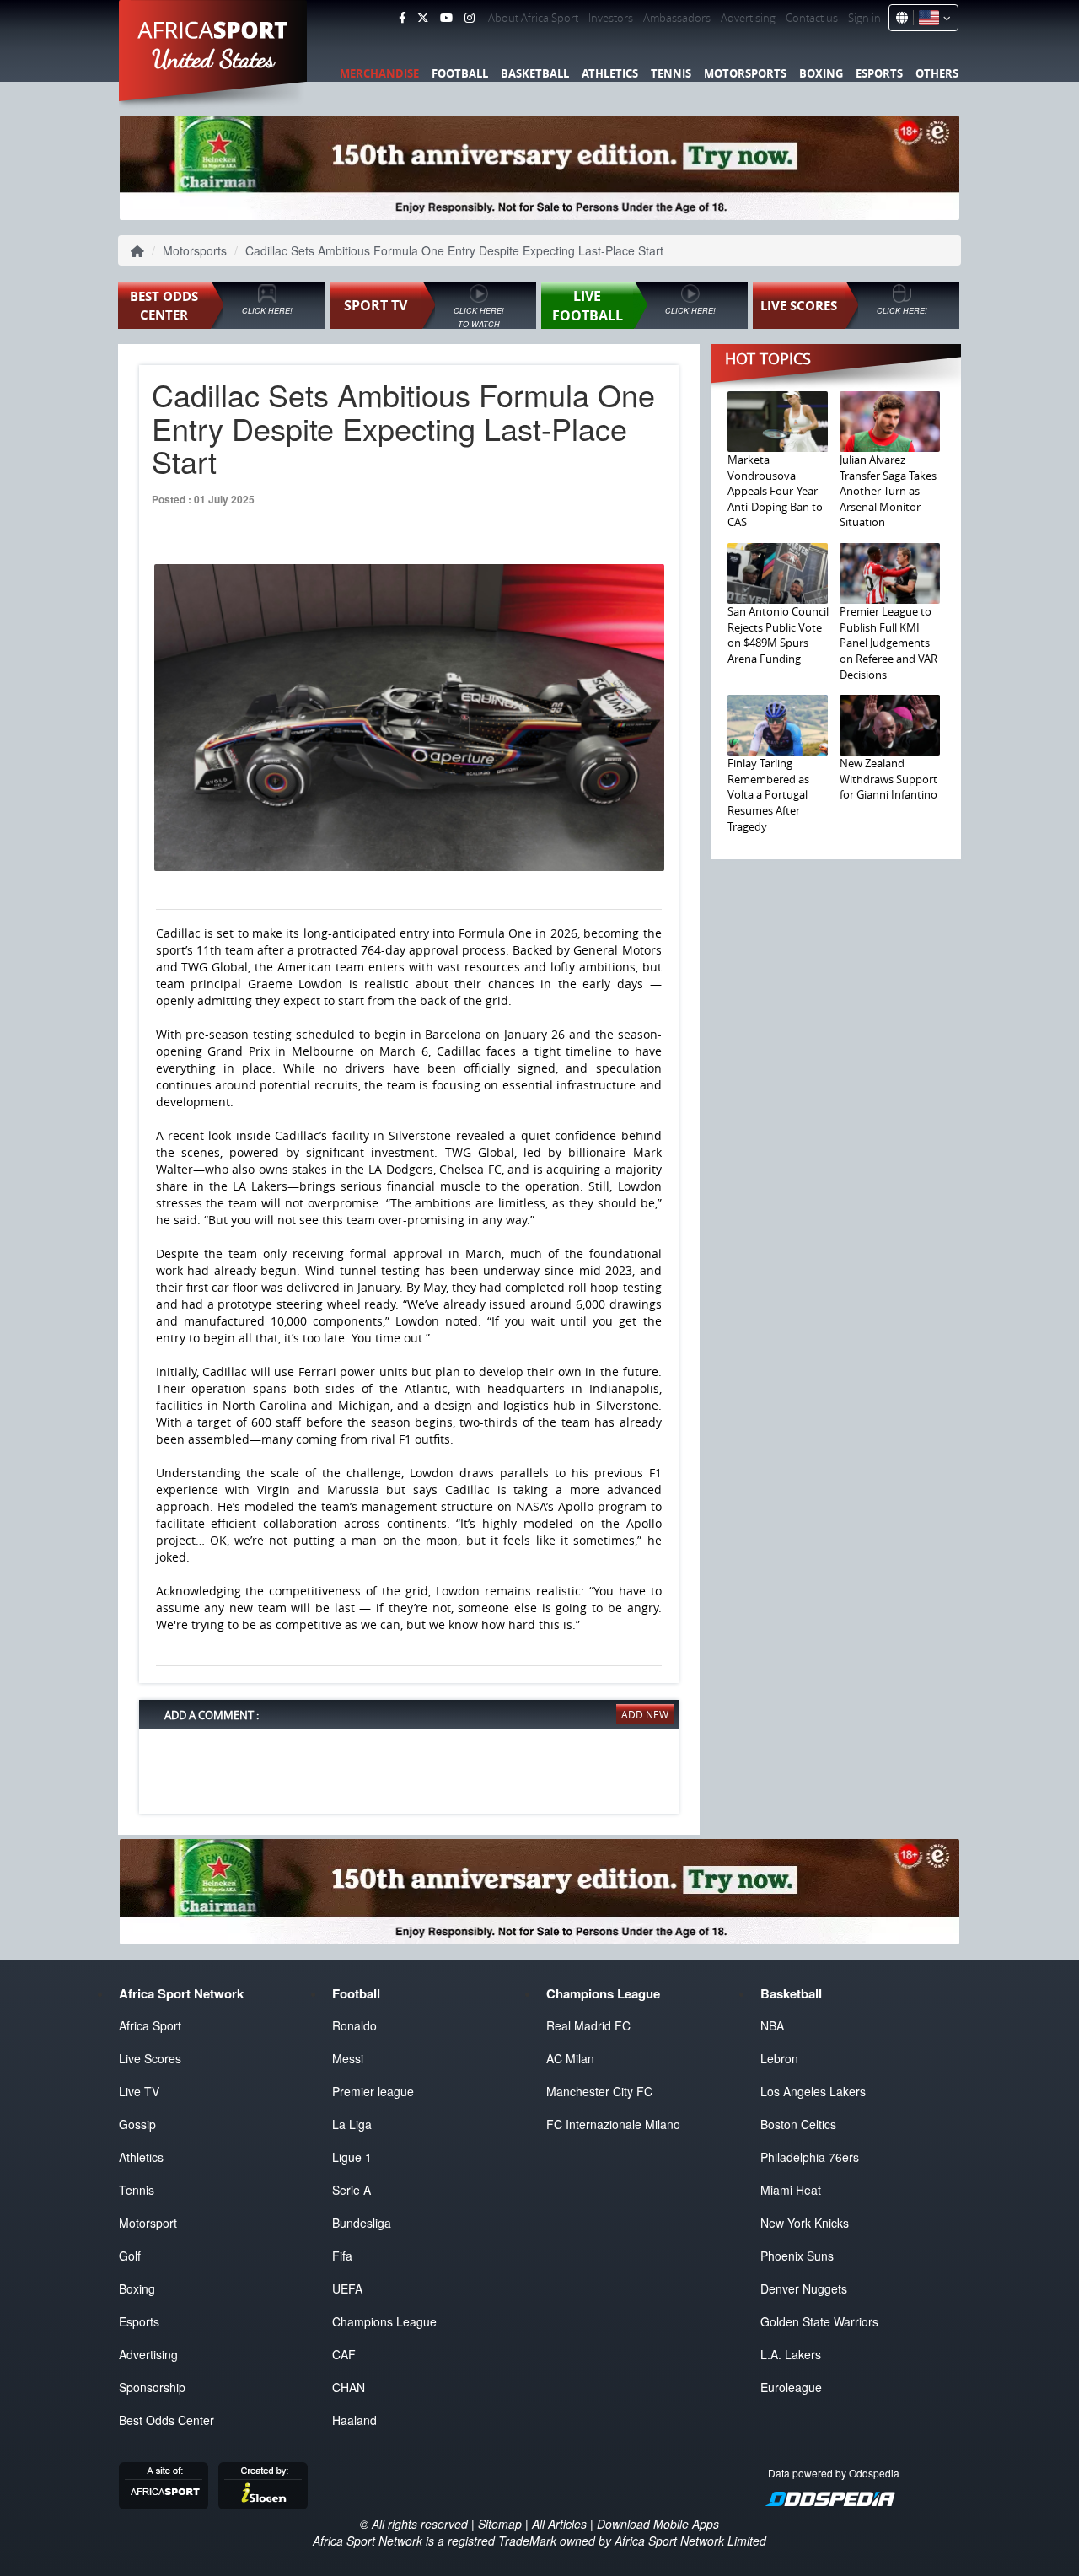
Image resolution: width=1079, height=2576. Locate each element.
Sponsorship (152, 2387)
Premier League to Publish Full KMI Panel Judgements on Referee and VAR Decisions (888, 643)
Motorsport (148, 2223)
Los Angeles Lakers (813, 2091)
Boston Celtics (798, 2124)
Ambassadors (677, 18)
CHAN (349, 2387)
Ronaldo (354, 2025)
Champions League (384, 2321)
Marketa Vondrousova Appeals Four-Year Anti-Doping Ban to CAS (775, 491)
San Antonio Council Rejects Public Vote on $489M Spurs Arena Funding (778, 635)
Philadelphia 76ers (810, 2157)
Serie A (352, 2190)
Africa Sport (150, 2025)
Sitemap (500, 2524)
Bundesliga (362, 2223)
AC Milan (570, 2058)
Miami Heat (791, 2190)
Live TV (139, 2091)
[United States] (932, 18)
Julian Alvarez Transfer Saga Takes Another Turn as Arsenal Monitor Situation (888, 491)
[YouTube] (446, 18)
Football (460, 73)
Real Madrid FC (588, 2025)
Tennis (671, 73)
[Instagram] (470, 18)
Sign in (864, 18)
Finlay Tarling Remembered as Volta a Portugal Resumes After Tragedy (768, 794)
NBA (772, 2025)
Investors (611, 18)
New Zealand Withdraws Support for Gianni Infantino (888, 779)
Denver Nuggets (804, 2288)
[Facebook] (402, 18)
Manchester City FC (599, 2091)
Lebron (779, 2058)
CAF (344, 2354)
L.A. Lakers (791, 2354)
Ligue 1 (352, 2157)
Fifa (342, 2256)
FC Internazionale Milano (613, 2124)
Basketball (535, 73)
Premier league (373, 2091)
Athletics (610, 73)
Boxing (821, 73)
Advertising (748, 18)
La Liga (352, 2124)
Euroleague (791, 2387)
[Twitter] (423, 18)
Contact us (812, 18)
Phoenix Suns (797, 2256)
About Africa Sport (533, 18)
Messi (348, 2058)
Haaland (354, 2420)
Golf (130, 2256)
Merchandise (379, 73)
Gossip (137, 2124)
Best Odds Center (166, 2420)
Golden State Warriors (819, 2321)
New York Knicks (805, 2223)
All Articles (559, 2524)
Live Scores (150, 2058)
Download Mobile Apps (658, 2524)
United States (214, 59)
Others (937, 73)
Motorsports (745, 73)
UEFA (347, 2288)
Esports (879, 73)
